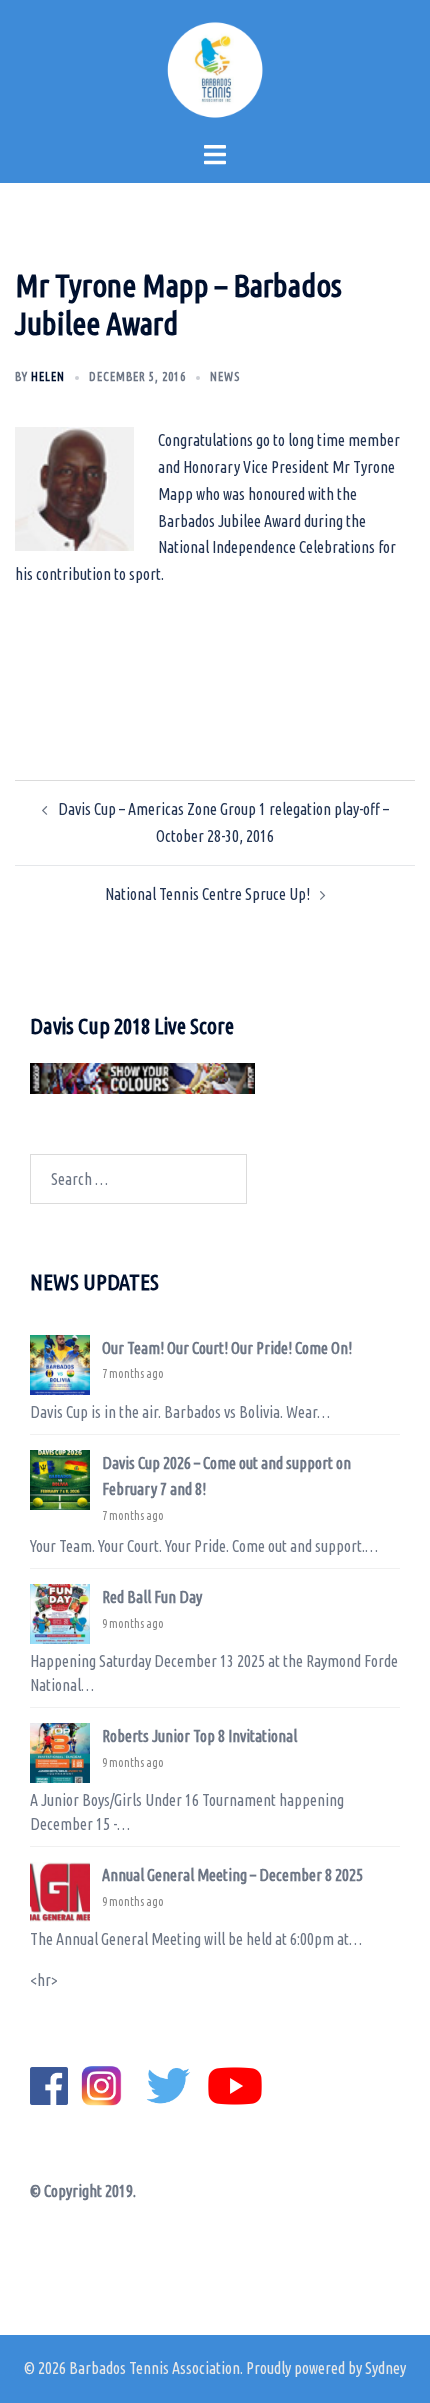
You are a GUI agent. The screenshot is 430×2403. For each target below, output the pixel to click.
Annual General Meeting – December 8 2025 (232, 1875)
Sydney (385, 2368)
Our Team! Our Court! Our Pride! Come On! (227, 1348)
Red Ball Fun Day (152, 1597)
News (225, 376)
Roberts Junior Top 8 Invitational (199, 1736)
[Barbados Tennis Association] (215, 68)
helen (48, 376)
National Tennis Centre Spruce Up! (207, 894)
